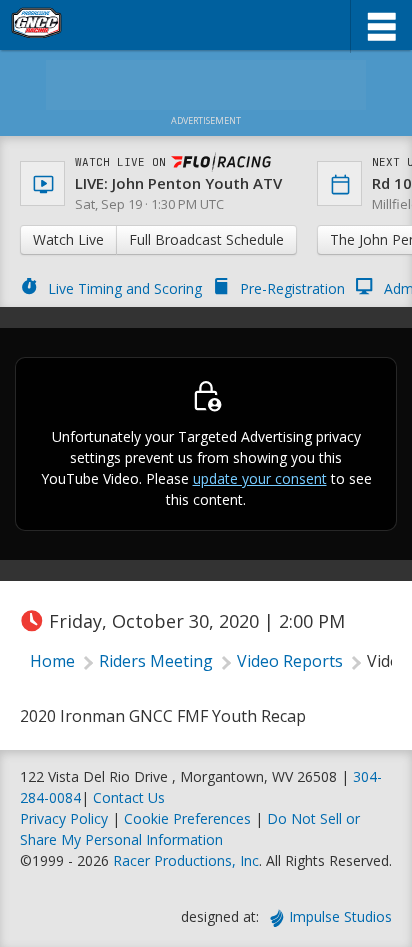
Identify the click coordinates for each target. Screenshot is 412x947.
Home (52, 661)
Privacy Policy (64, 818)
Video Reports (290, 661)
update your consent (260, 478)
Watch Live (68, 239)
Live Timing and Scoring (125, 288)
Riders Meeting (156, 661)
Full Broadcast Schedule (206, 239)
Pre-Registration (292, 288)
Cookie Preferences (189, 818)
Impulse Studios (340, 916)
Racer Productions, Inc (186, 860)
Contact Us (129, 797)
